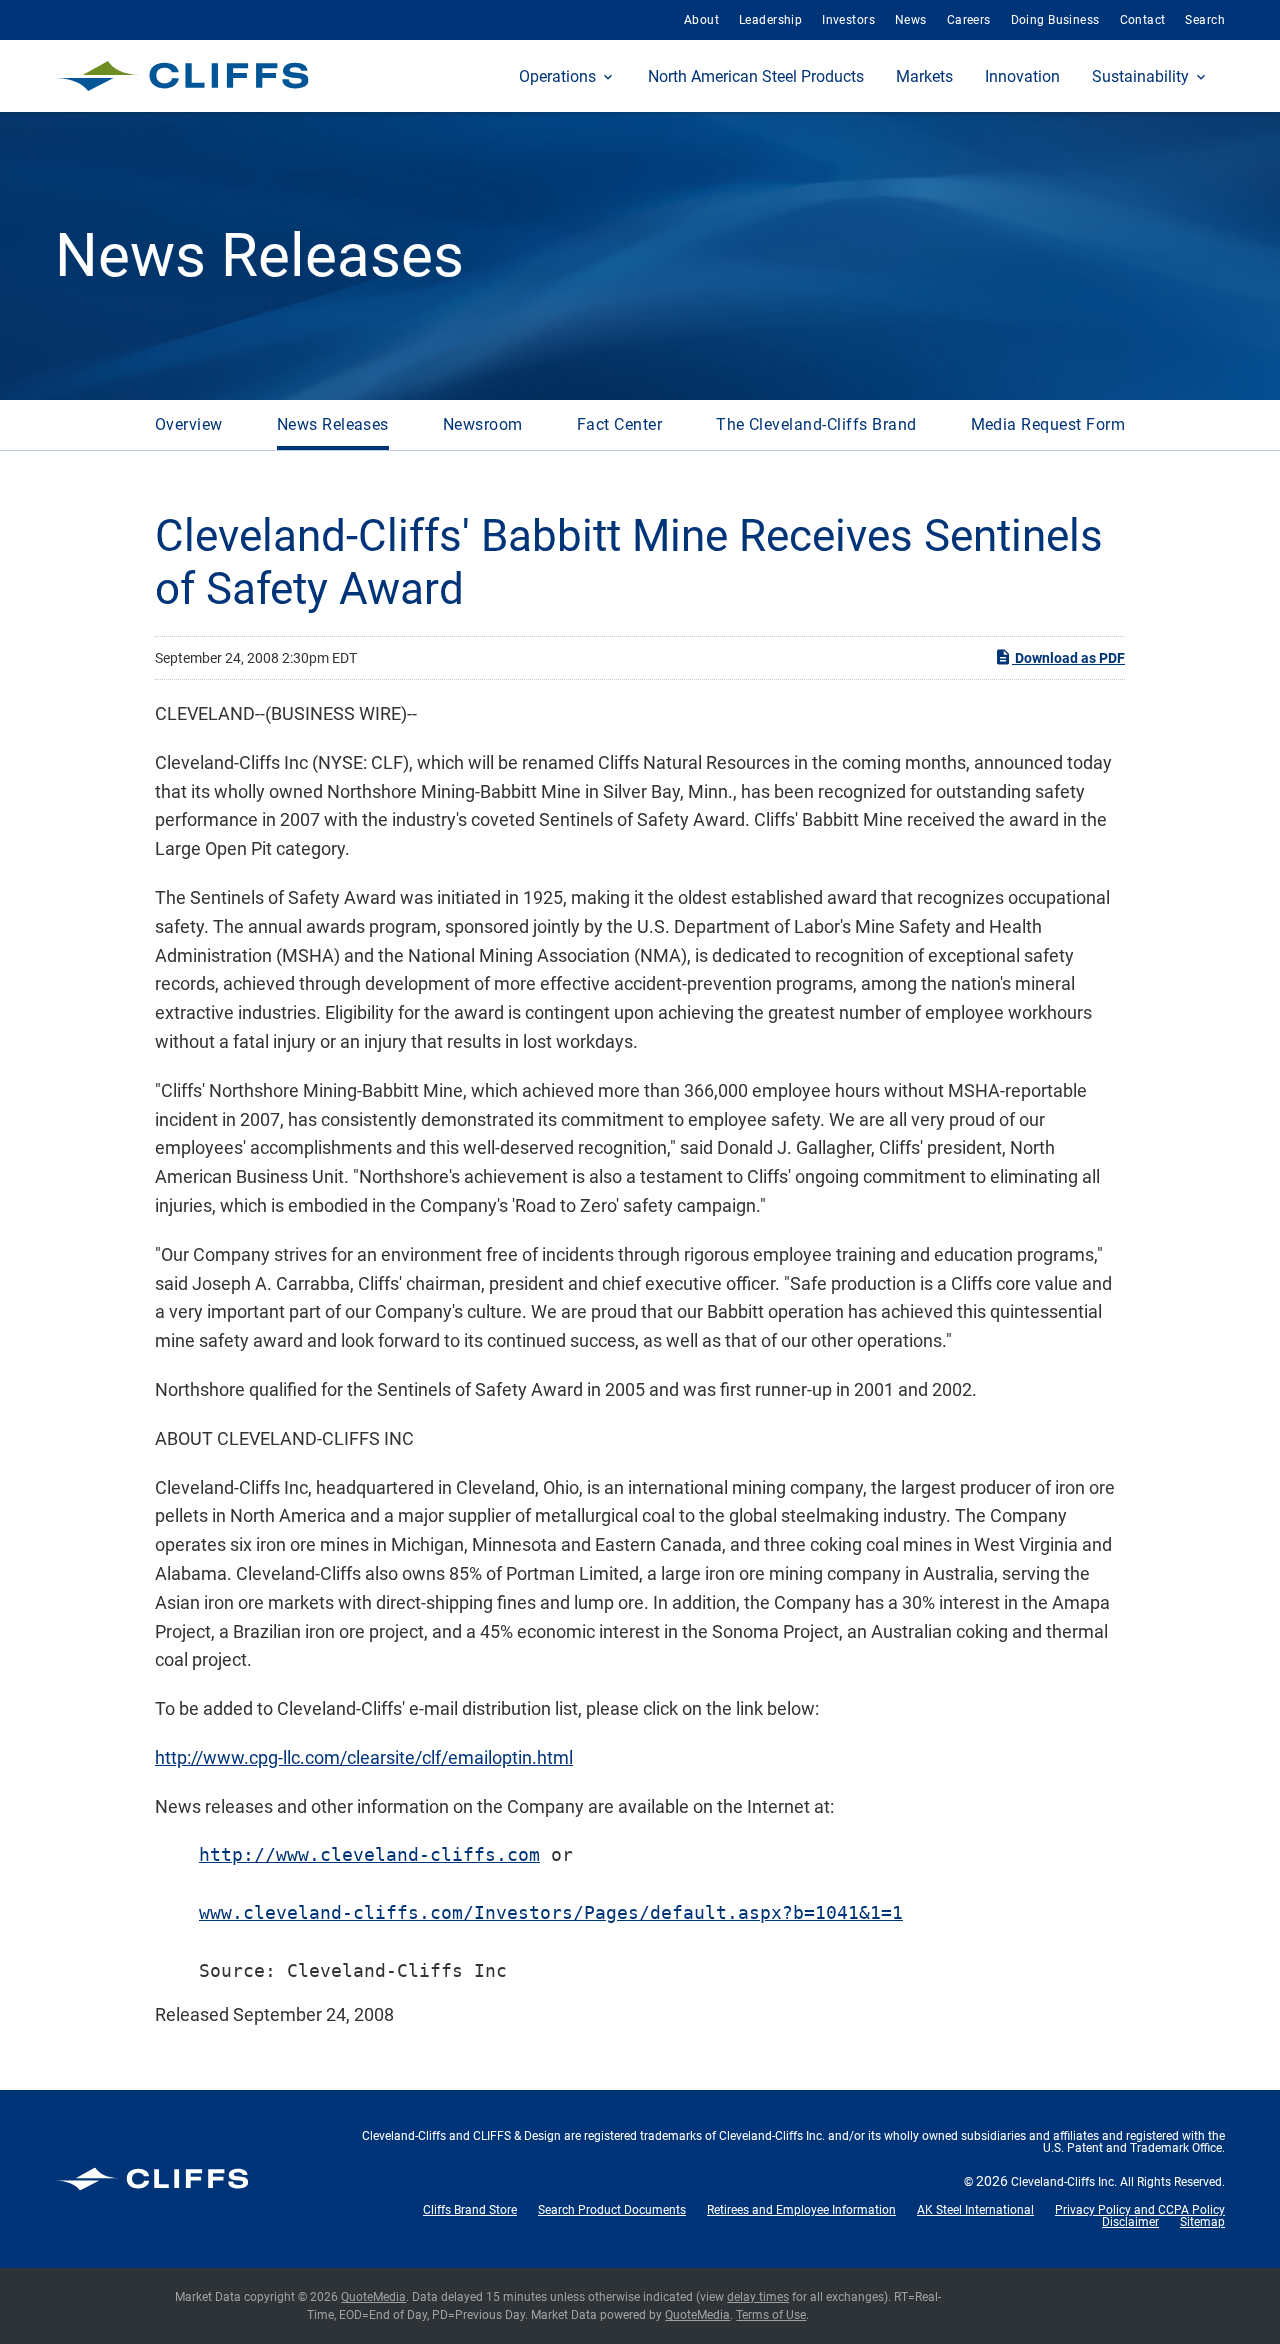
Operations (557, 76)
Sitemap (1202, 2222)
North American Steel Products (756, 76)
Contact (1143, 20)
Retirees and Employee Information (801, 2210)
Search (1205, 20)
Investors (848, 20)
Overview (189, 424)
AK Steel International (975, 2210)
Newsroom (483, 424)
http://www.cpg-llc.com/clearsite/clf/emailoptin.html (364, 1757)
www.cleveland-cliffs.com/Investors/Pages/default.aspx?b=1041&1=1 (551, 1912)
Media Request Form (1048, 424)
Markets (924, 76)
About (701, 20)
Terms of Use (771, 2315)
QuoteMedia (373, 2297)
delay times (758, 2297)
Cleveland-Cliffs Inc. (1064, 2182)
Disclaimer (1130, 2222)
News (911, 20)
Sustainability (1140, 76)
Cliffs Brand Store (470, 2210)
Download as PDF (1068, 658)
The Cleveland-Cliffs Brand (816, 424)
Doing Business (1055, 20)
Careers (969, 20)
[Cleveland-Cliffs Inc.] (182, 76)
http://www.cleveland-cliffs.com (369, 1854)
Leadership (770, 20)
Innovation (1022, 76)
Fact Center (619, 424)
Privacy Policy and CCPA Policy (1140, 2210)
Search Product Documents (612, 2210)
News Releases (333, 424)
